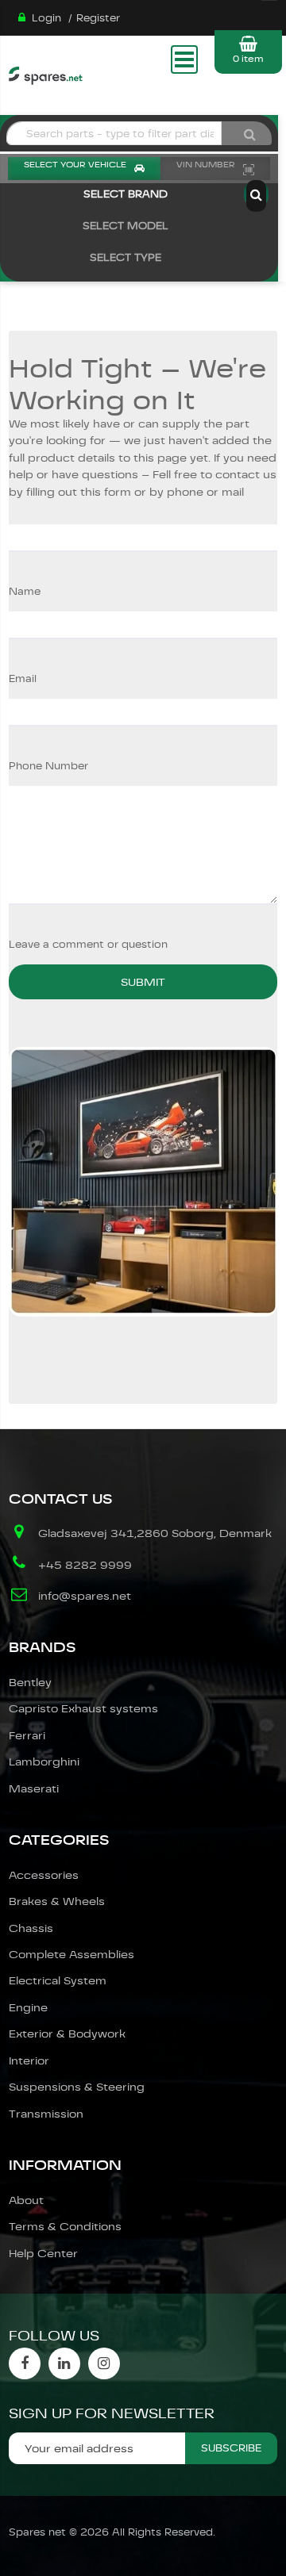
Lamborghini (44, 1761)
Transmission (46, 2114)
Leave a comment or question (88, 944)
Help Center (43, 2253)
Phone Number (48, 766)
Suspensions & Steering (77, 2087)
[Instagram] (104, 2363)
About (26, 2200)
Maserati (34, 1788)
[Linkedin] (64, 2363)
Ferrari (27, 1735)
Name (25, 591)
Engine (28, 2007)
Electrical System (58, 1980)
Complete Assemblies (71, 1954)
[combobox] (114, 133)
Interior (29, 2060)
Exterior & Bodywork (67, 2034)
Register (98, 18)
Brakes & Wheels (57, 1901)
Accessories (44, 1875)
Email (23, 678)
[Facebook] (25, 2363)
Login (46, 18)
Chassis (31, 1928)
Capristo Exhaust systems (83, 1708)
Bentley (30, 1682)
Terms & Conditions (65, 2226)
